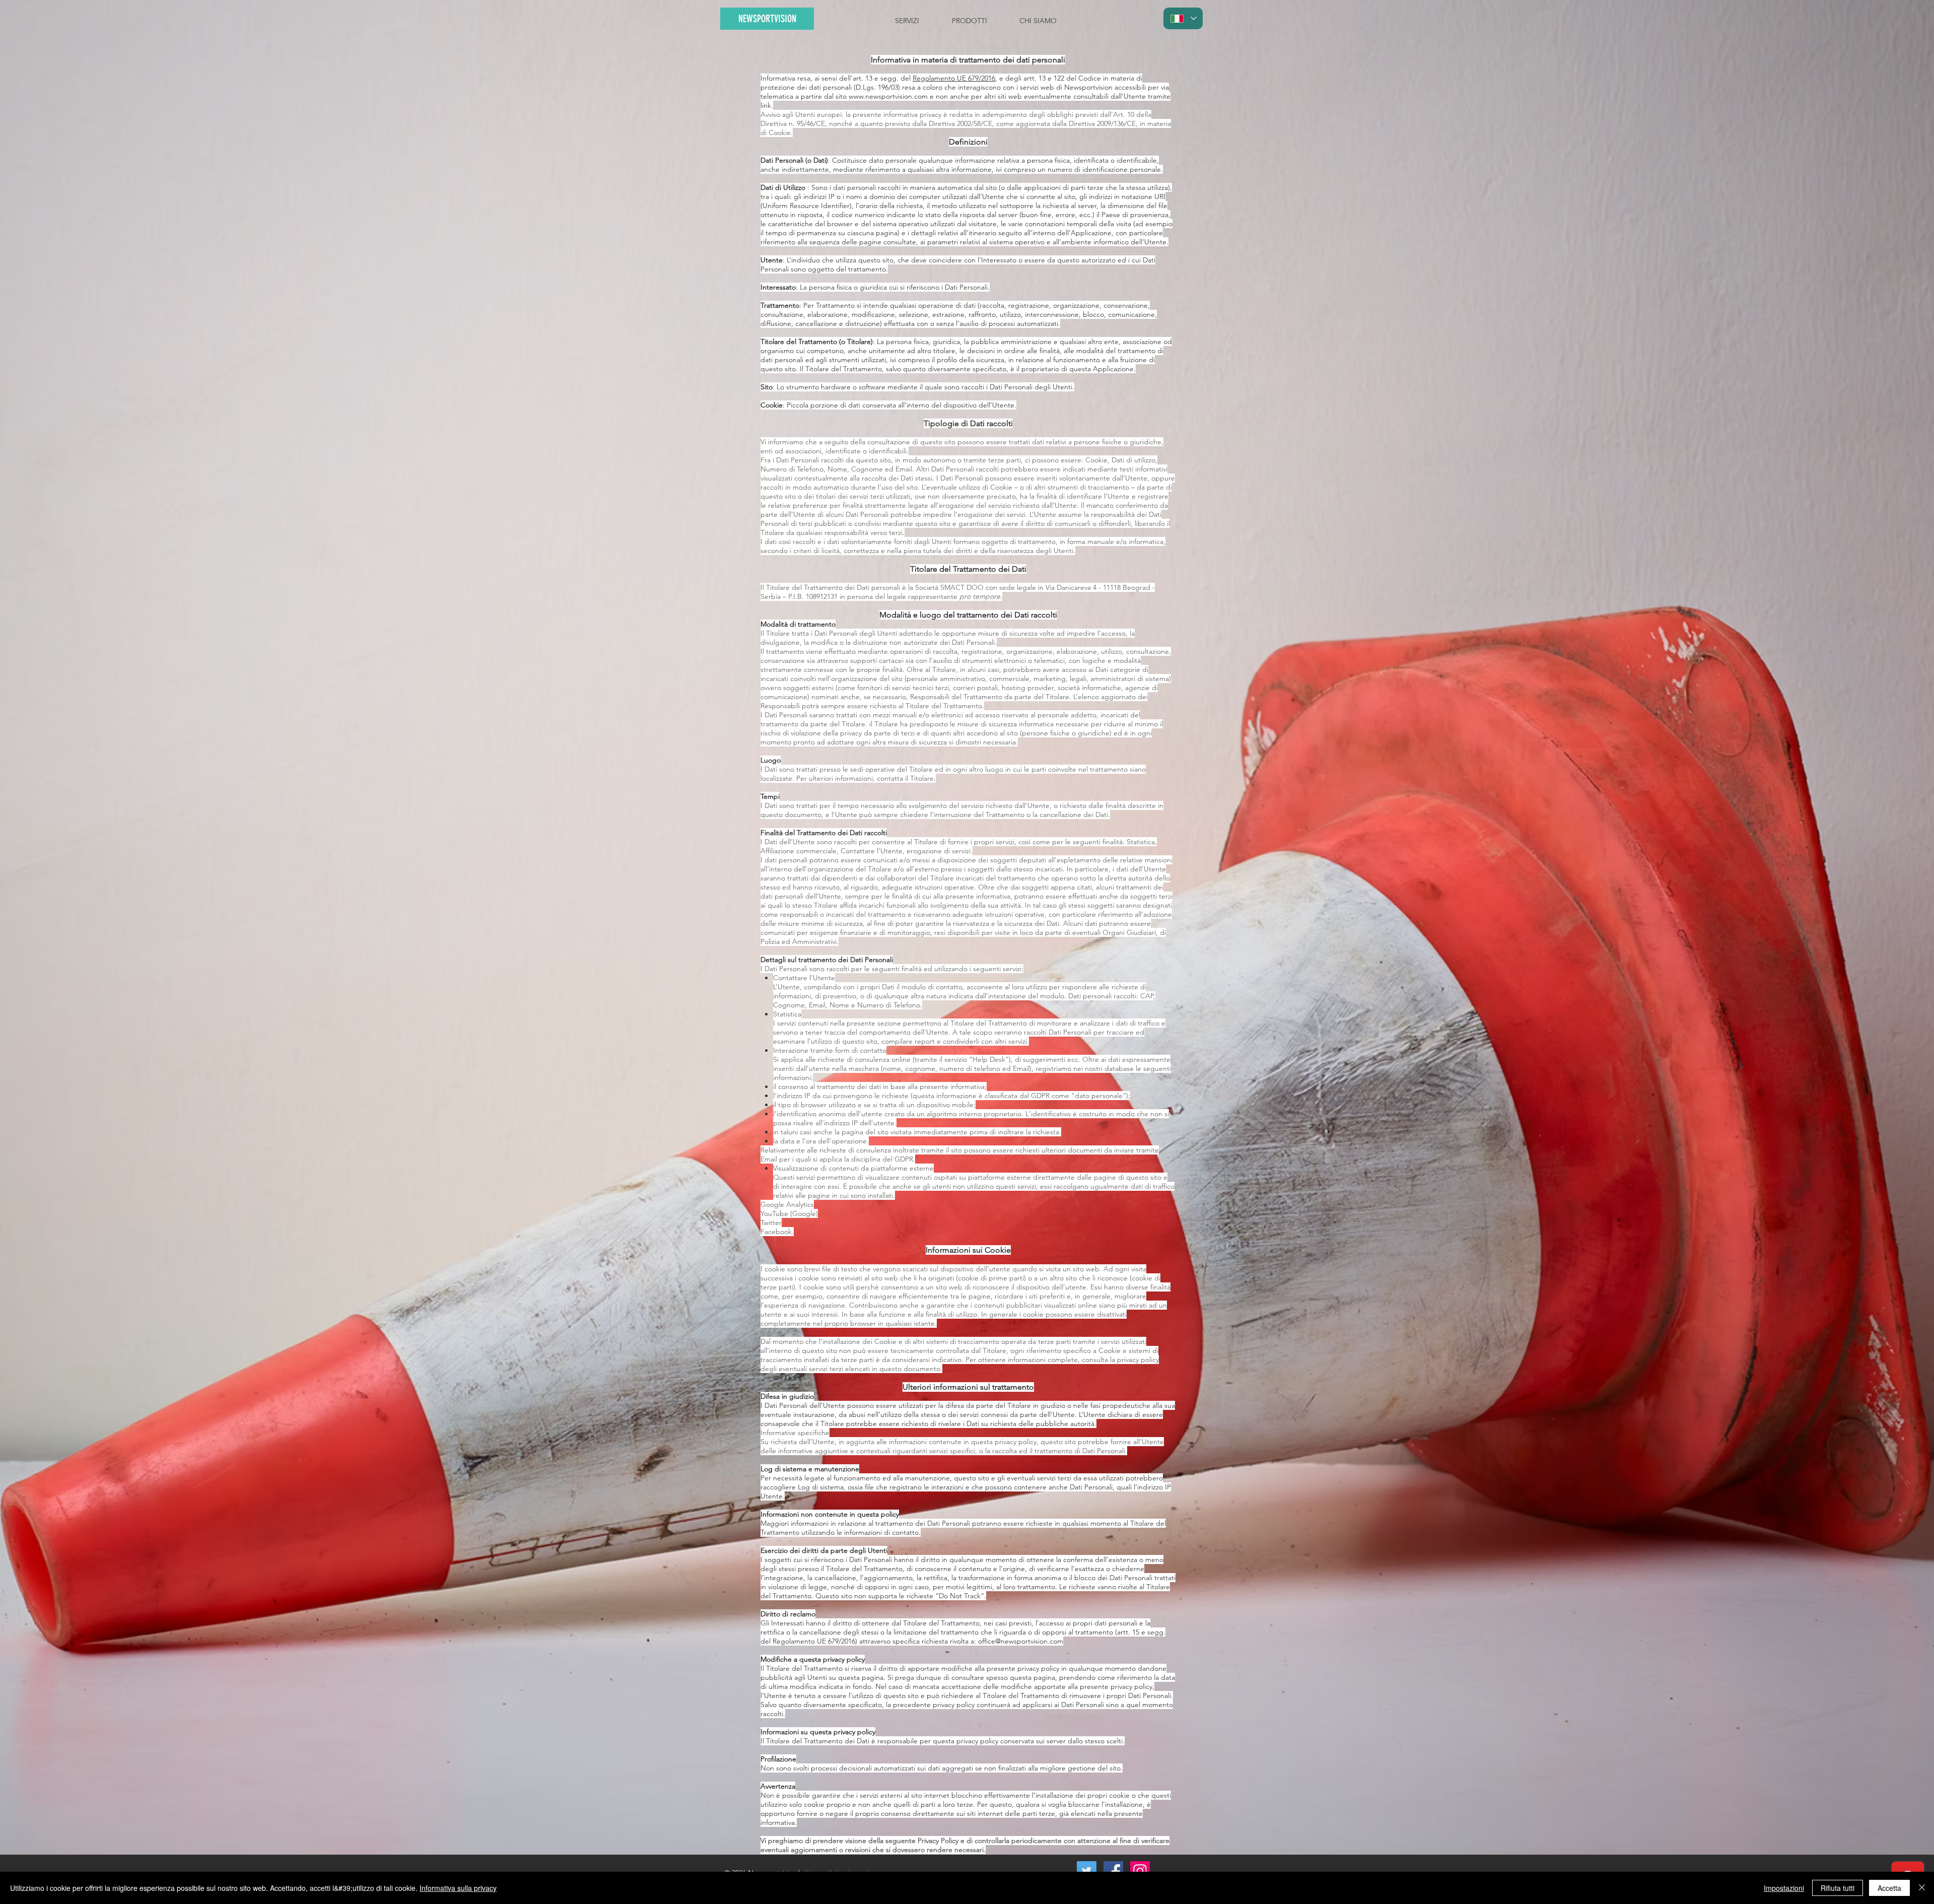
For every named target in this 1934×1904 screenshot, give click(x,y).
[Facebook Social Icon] (1113, 1871)
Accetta (1889, 1888)
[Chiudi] (1922, 1888)
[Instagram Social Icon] (1140, 1871)
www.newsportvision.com (888, 96)
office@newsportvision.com (1021, 1641)
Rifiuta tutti (1838, 1888)
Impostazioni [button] (1784, 1888)
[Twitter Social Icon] (1087, 1871)
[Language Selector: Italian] (1183, 18)
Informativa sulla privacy (458, 1888)
